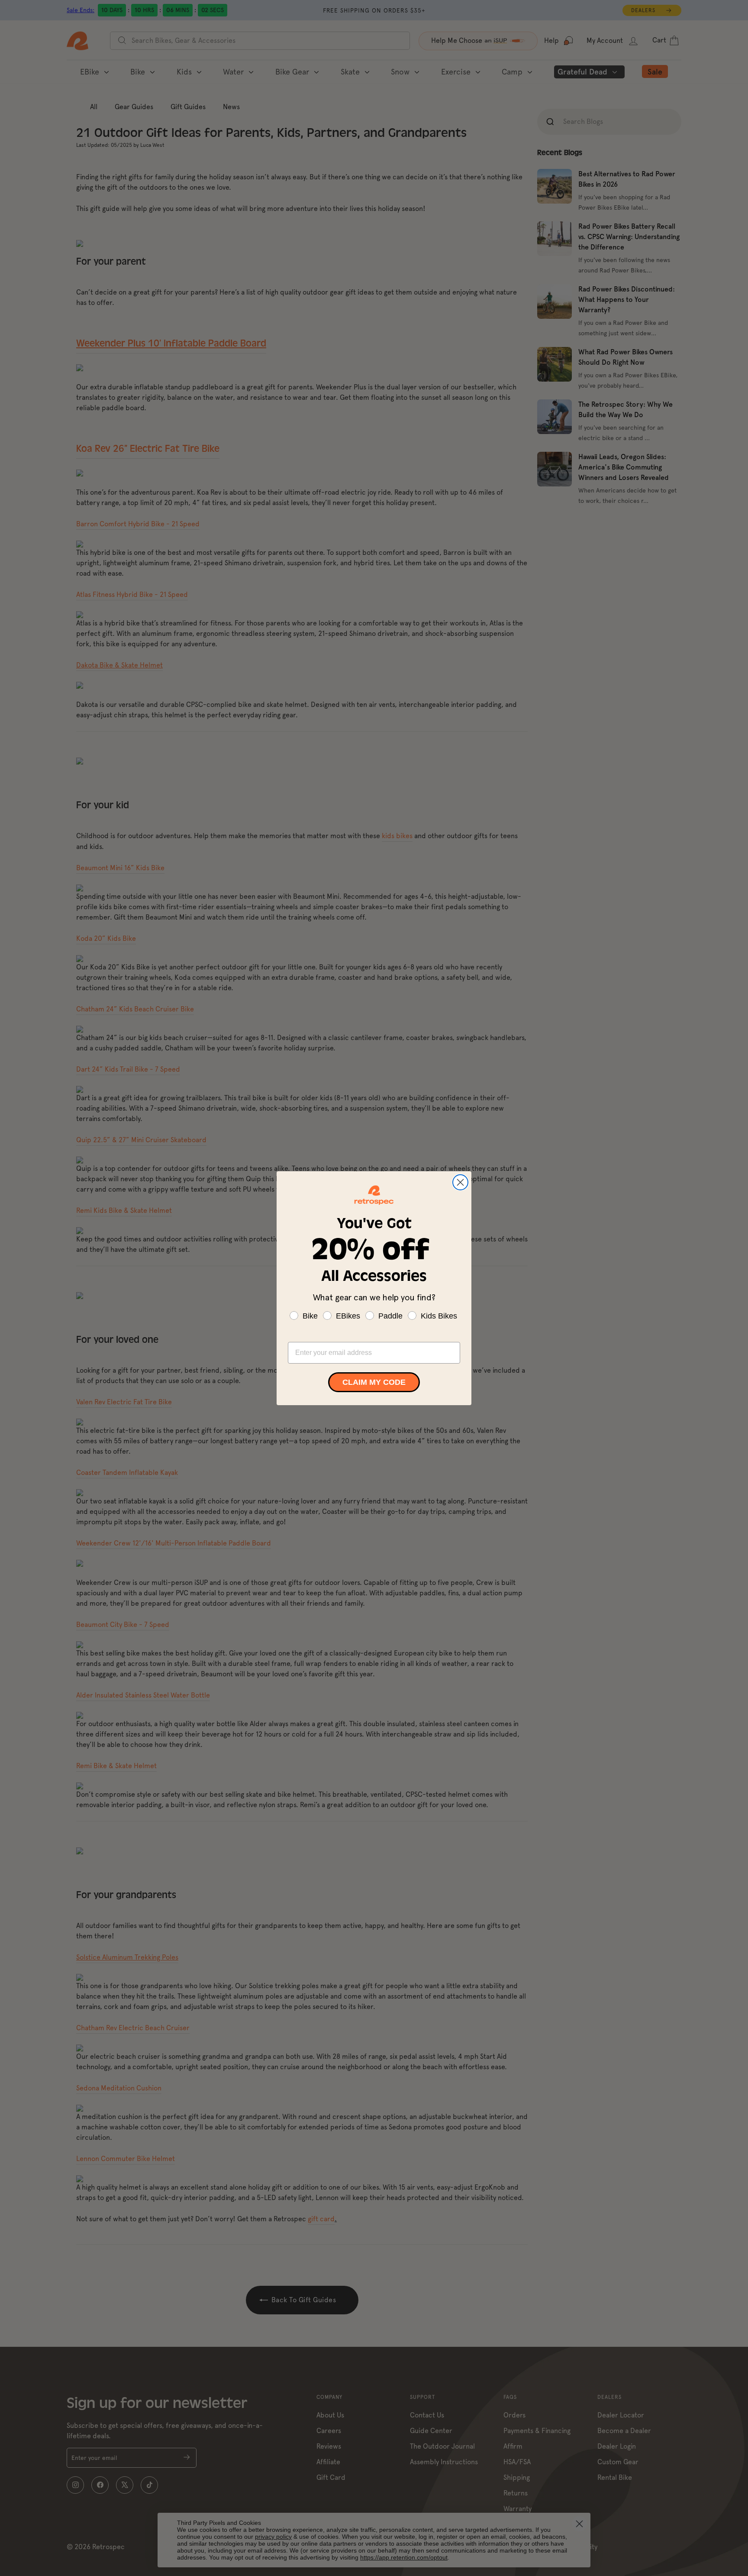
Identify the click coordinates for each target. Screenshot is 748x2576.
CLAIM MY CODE (374, 1382)
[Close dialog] (460, 1182)
